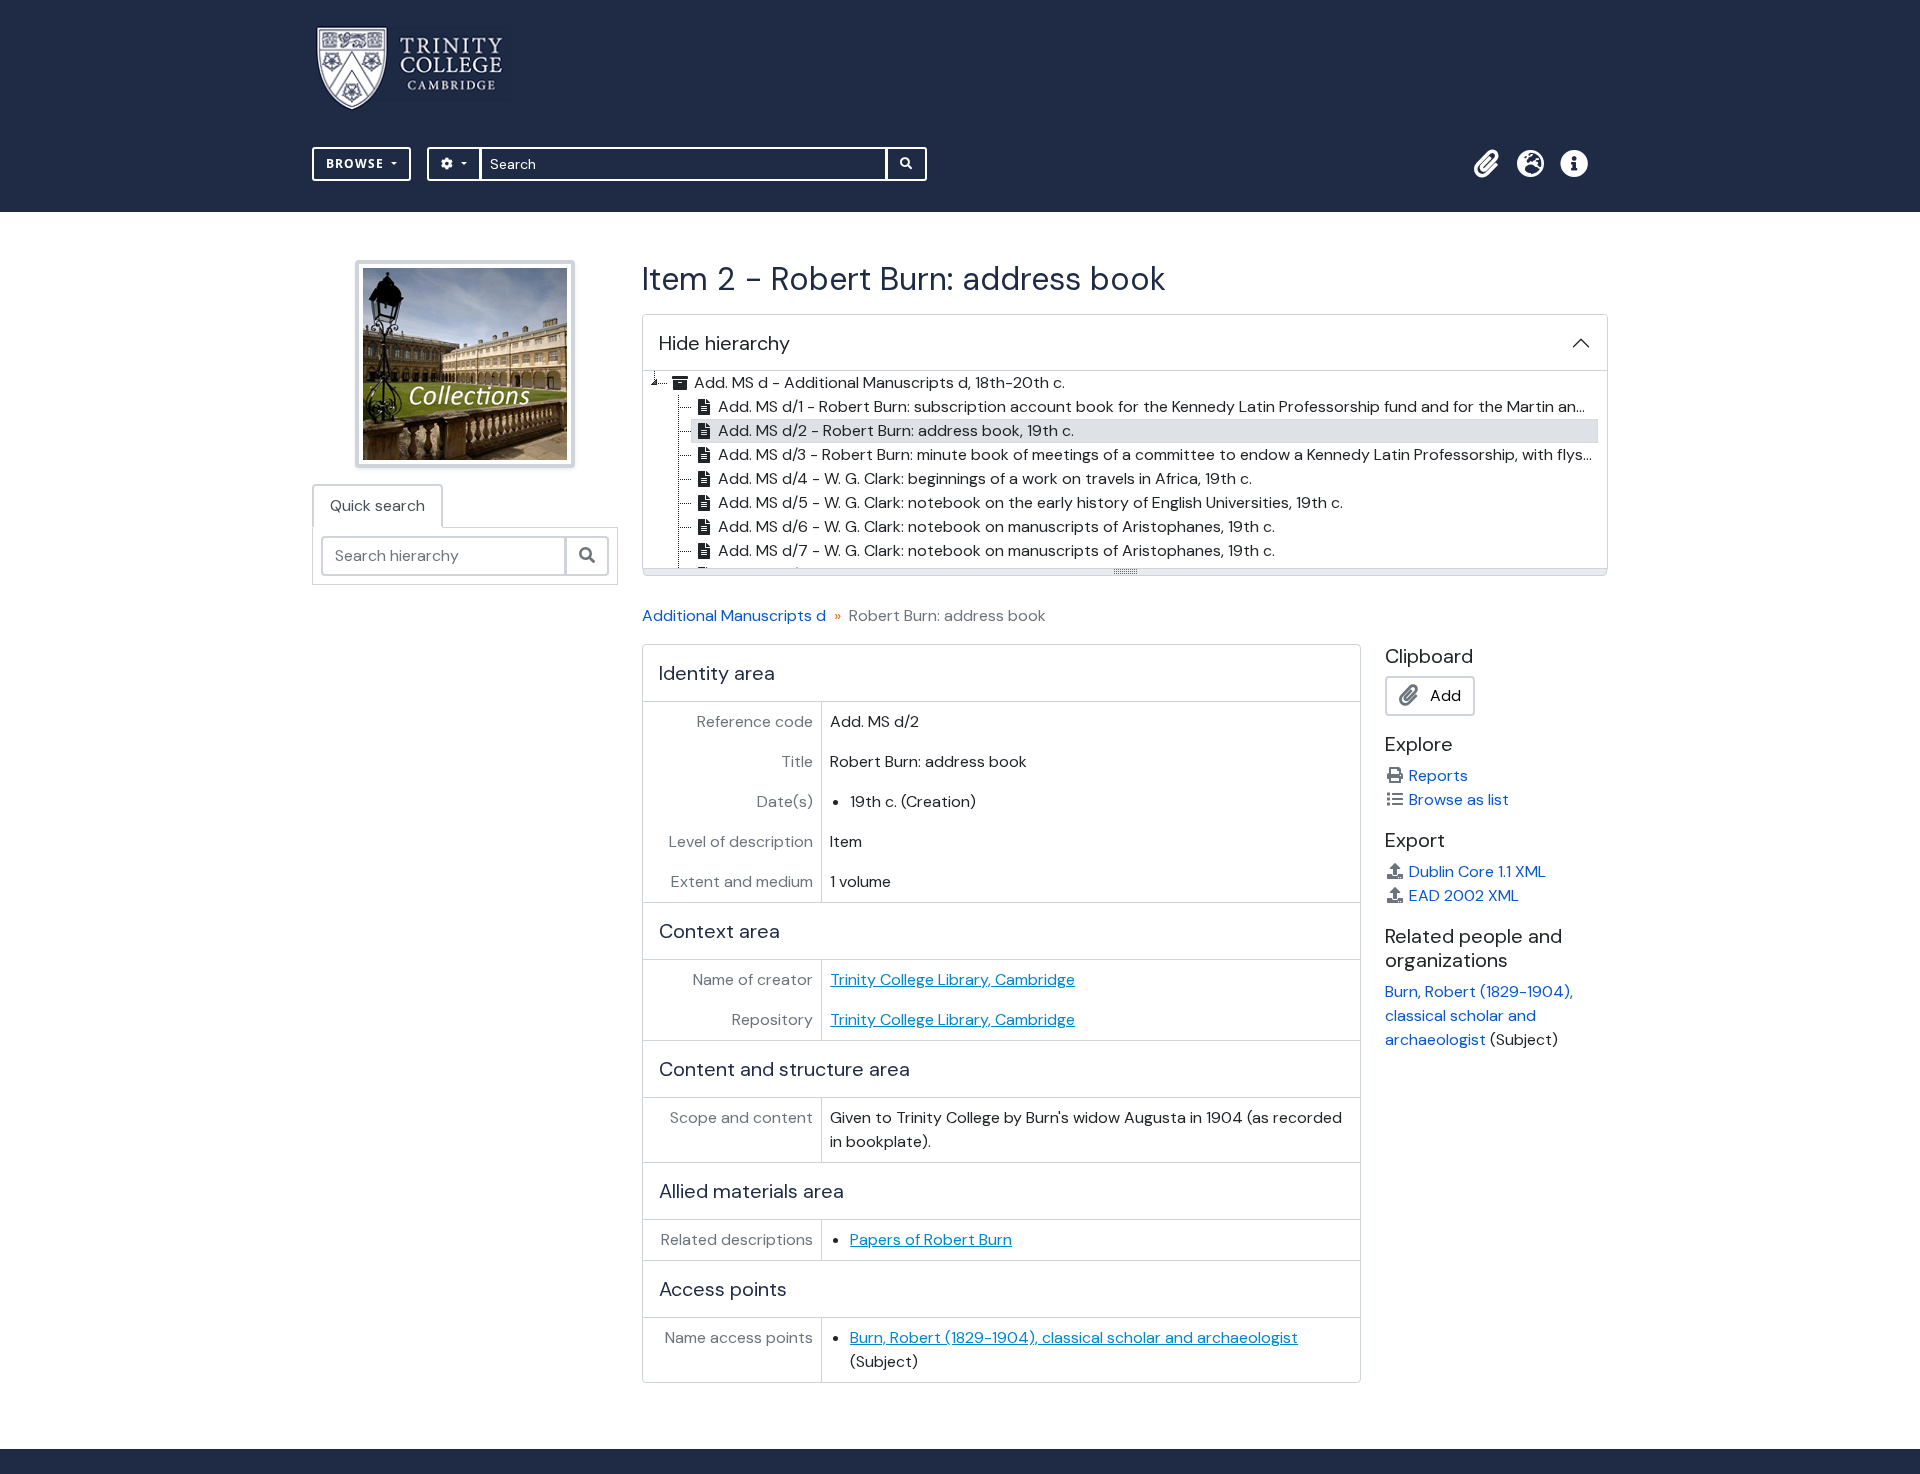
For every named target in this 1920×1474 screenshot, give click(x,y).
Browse (357, 163)
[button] (1486, 164)
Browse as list (1459, 799)
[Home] (421, 68)
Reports (1438, 775)
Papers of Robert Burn (931, 1239)
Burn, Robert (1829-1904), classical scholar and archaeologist (1074, 1337)
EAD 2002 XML (1464, 895)
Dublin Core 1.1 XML (1477, 871)
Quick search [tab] (377, 505)
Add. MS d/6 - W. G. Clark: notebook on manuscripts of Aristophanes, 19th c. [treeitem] (996, 526)
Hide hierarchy (724, 343)
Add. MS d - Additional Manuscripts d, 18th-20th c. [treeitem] (879, 382)
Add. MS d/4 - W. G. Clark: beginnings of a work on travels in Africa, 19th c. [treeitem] (985, 478)
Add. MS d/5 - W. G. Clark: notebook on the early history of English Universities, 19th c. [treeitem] (1030, 502)
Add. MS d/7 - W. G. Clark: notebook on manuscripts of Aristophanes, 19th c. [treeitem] (996, 550)
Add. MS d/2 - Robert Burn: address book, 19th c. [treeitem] (896, 430)
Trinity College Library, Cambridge (952, 979)
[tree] (1125, 471)
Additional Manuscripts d (734, 615)
